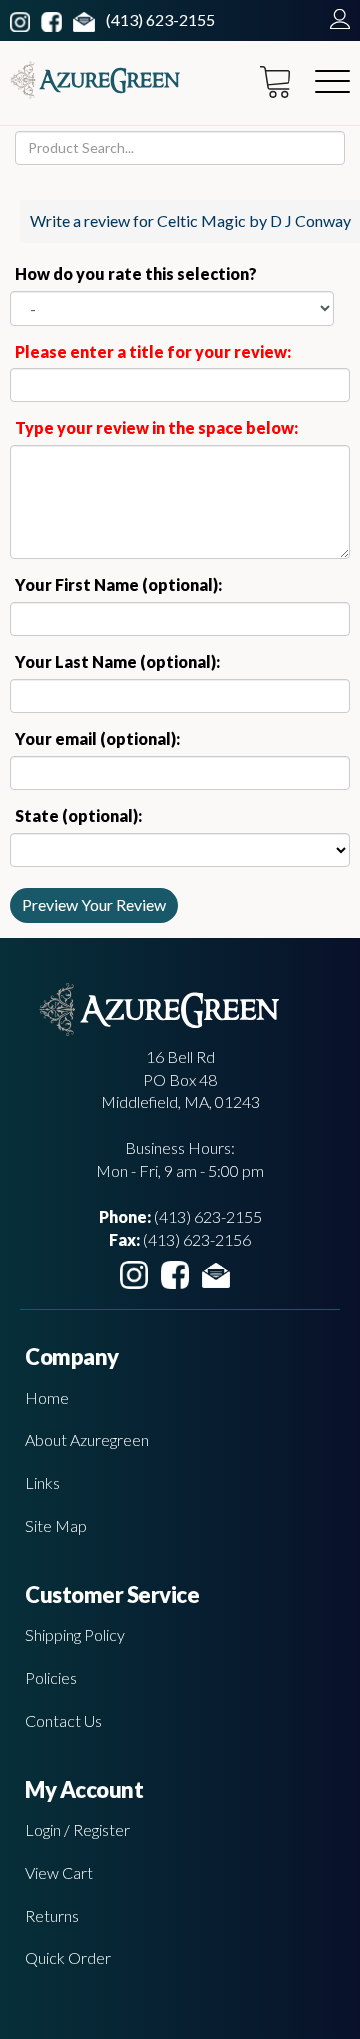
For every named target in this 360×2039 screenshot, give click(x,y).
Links (42, 1482)
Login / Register (77, 1829)
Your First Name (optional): (118, 584)
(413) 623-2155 (160, 19)
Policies (51, 1677)
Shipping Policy (75, 1634)
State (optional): (78, 815)
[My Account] (335, 19)
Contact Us (63, 1720)
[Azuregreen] (95, 80)
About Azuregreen (87, 1439)
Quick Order (68, 1957)
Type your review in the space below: (156, 427)
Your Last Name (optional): (117, 661)
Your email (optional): (97, 738)
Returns (52, 1915)
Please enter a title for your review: (153, 351)
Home (47, 1397)
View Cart (59, 1872)
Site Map (56, 1525)
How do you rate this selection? (139, 273)
